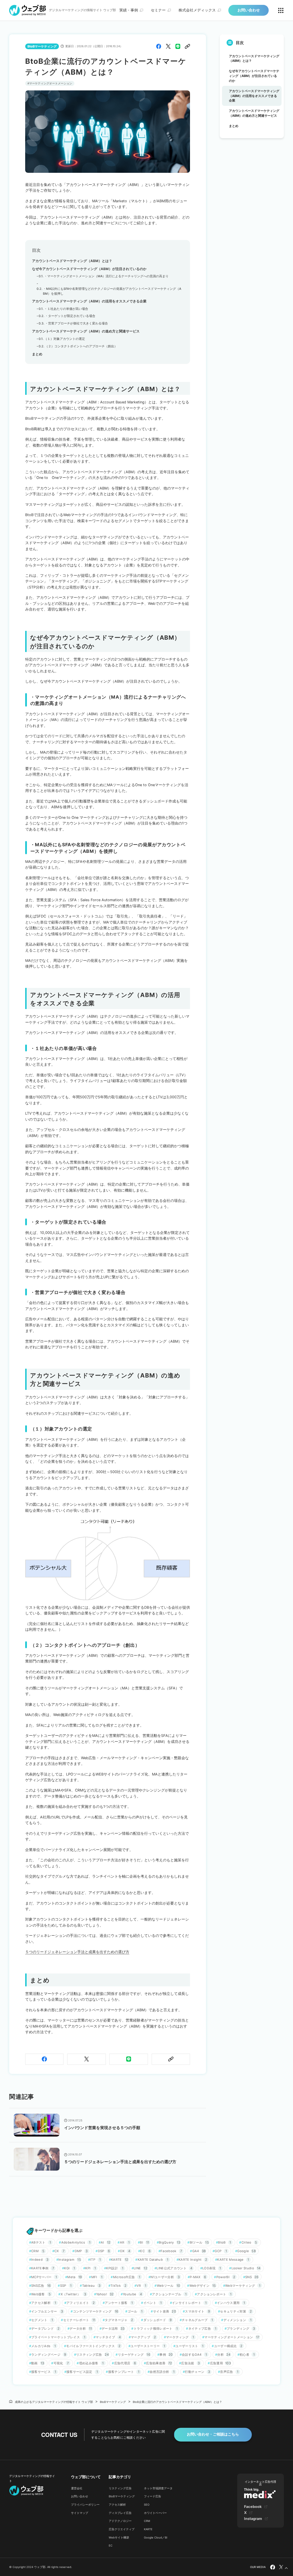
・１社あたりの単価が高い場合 (66, 309)
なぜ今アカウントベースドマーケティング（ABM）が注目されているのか (89, 269)
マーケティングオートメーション (51, 83)
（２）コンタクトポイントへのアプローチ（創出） (81, 346)
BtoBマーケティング (113, 2402)
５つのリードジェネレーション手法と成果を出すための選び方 (77, 1952)
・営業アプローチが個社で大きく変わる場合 (76, 323)
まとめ (37, 354)
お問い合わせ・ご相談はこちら (213, 2434)
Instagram (253, 2519)
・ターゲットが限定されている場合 (70, 316)
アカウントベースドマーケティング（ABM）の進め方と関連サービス (86, 331)
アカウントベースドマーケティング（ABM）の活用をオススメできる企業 (89, 301)
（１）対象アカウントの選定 (65, 339)
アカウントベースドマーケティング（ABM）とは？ (72, 261)
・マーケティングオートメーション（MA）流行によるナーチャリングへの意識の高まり (106, 276)
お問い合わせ (249, 10)
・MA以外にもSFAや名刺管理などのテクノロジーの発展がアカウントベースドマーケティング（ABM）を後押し (112, 291)
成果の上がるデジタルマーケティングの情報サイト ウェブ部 (54, 2402)
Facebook (253, 2507)
